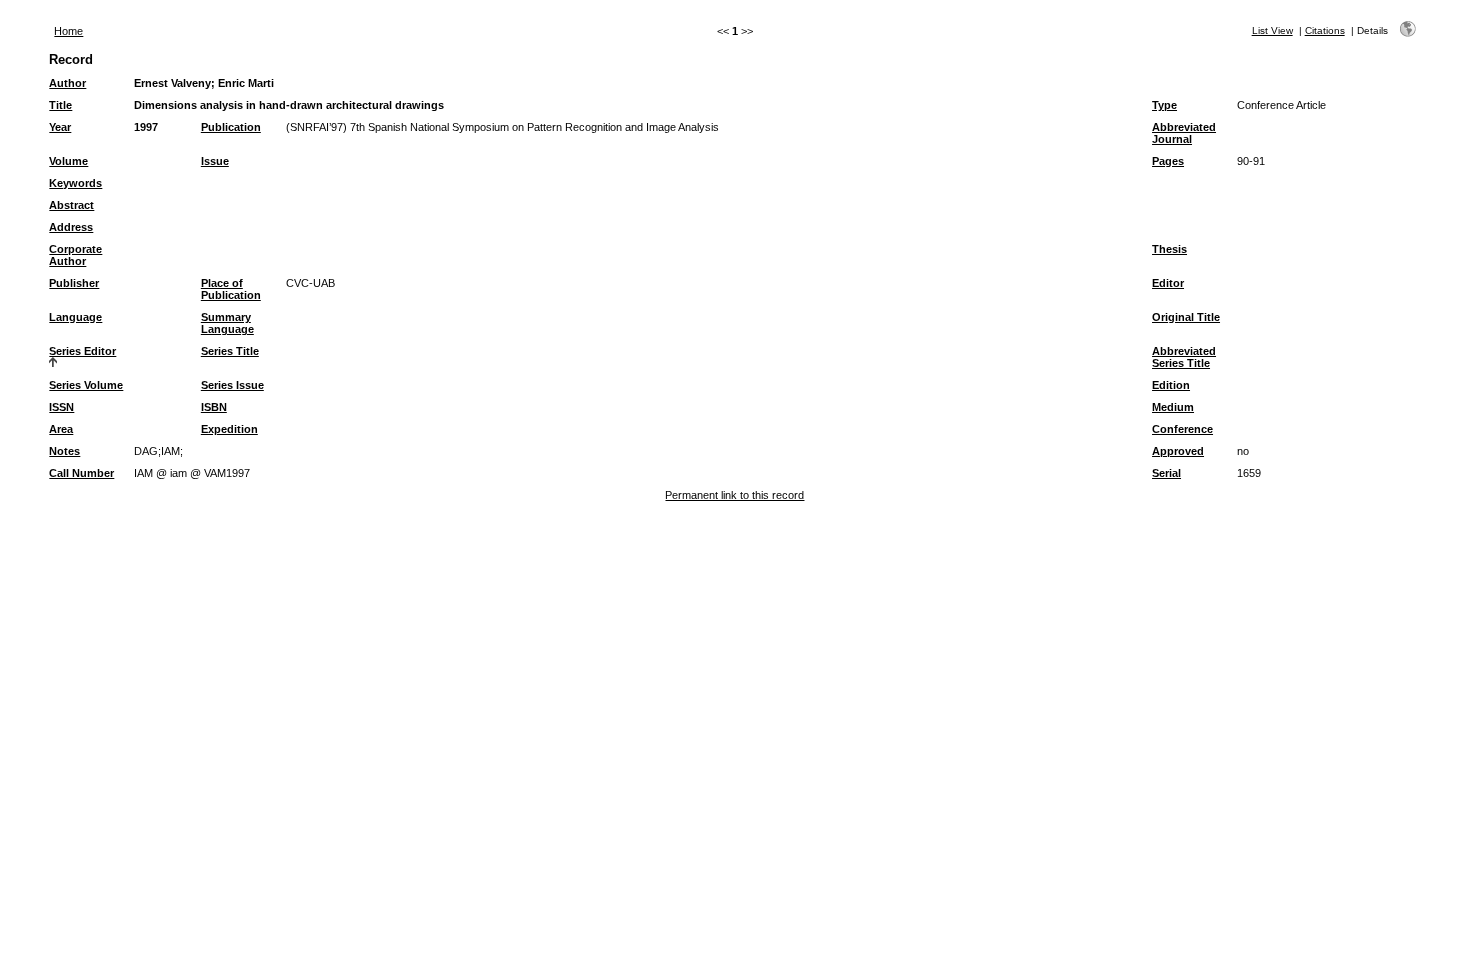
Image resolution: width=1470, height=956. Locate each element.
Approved (1178, 451)
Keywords (75, 183)
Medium (1173, 407)
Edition (1171, 385)
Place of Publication (231, 289)
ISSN (61, 407)
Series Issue (232, 385)
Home (68, 31)
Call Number (81, 473)
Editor (1168, 283)
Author (67, 83)
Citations (1325, 30)
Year (60, 127)
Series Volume (86, 385)
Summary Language (227, 323)
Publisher (74, 283)
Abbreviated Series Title (1184, 357)
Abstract (71, 205)
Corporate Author (75, 255)
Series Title (230, 351)
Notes (64, 451)
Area (61, 429)
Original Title (1186, 317)
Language (75, 317)
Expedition (229, 429)
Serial (1166, 473)
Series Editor (82, 351)
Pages (1168, 161)
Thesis (1169, 249)
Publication (231, 127)
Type (1164, 105)
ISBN (214, 407)
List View (1272, 30)
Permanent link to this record (734, 495)
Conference (1182, 429)
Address (71, 227)
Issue (215, 161)
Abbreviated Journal (1184, 133)
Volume (68, 161)
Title (60, 105)
